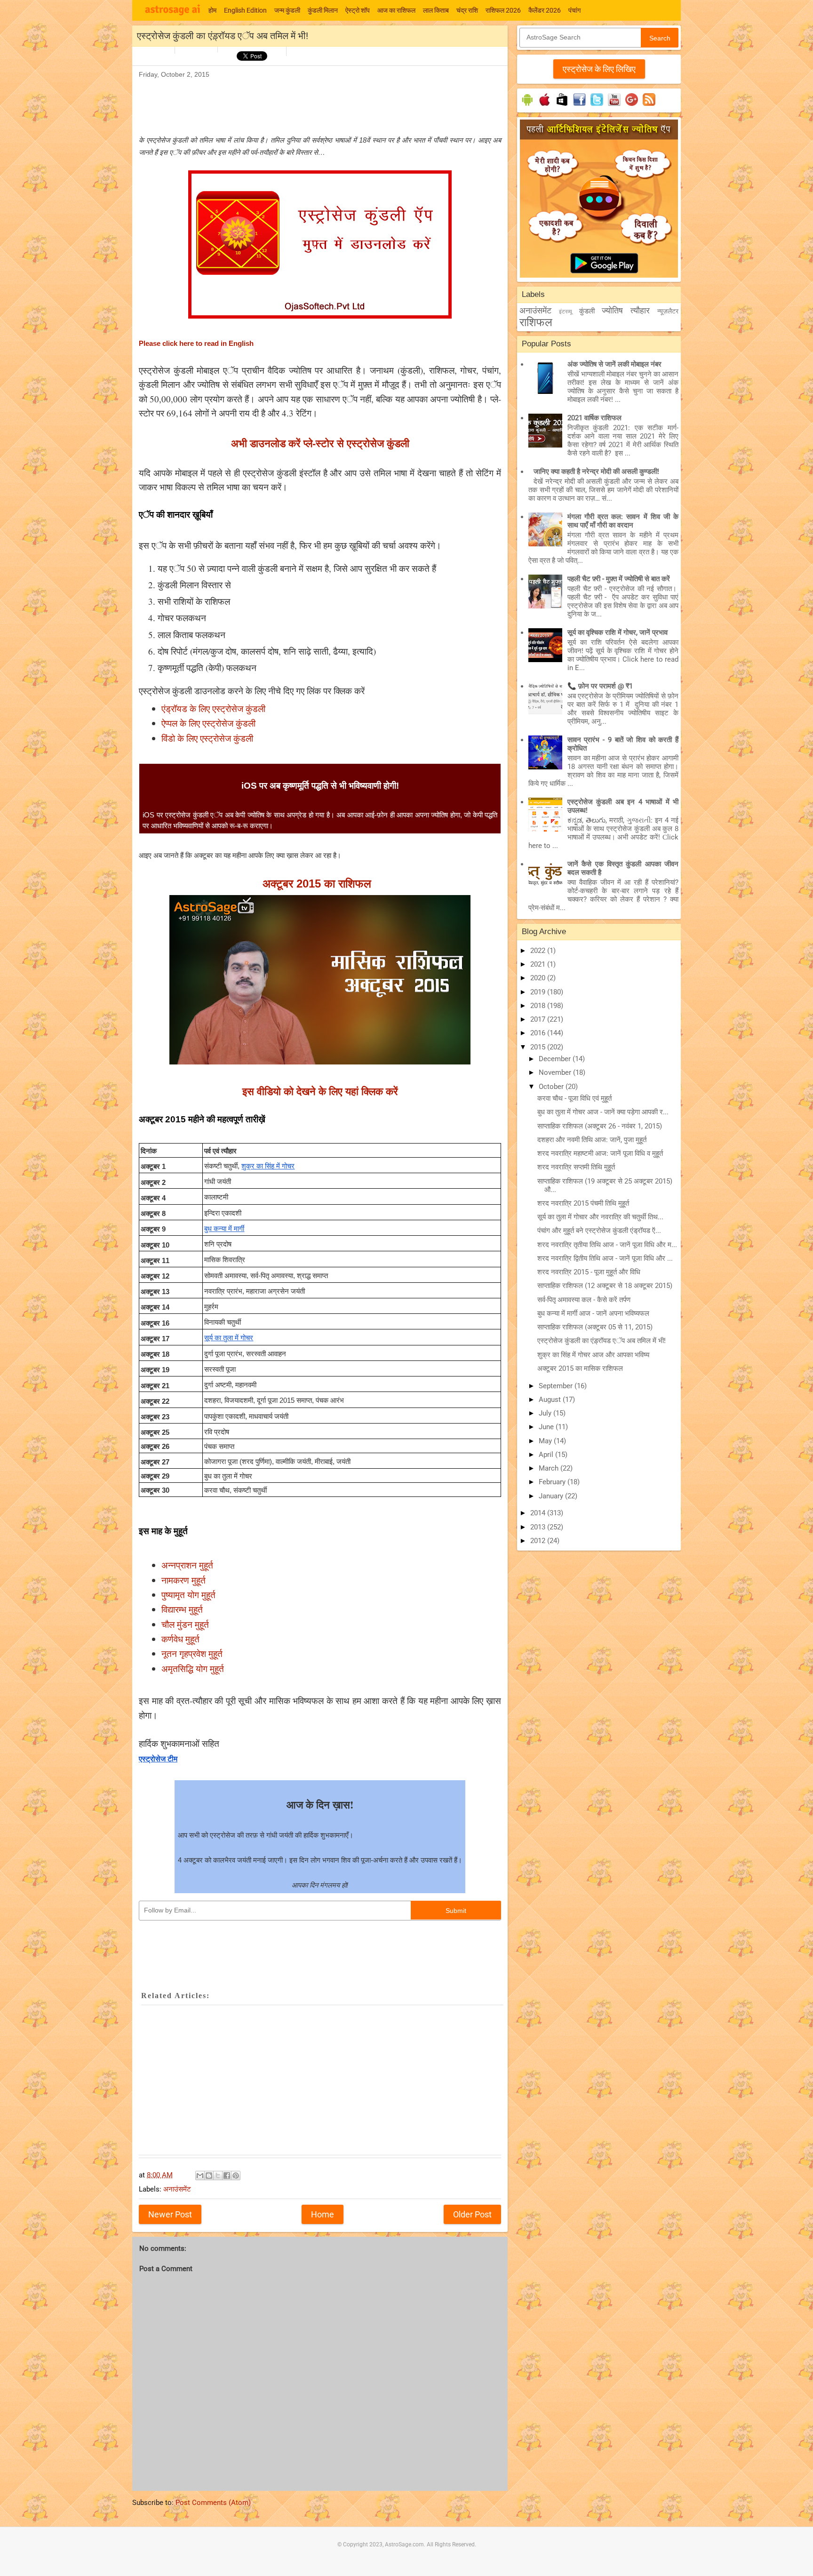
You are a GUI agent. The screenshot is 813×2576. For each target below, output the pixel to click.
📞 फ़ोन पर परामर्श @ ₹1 (600, 686)
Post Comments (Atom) (213, 2503)
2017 (539, 1019)
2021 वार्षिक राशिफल (594, 418)
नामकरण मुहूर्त (183, 1580)
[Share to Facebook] (227, 2176)
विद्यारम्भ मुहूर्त (182, 1609)
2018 (539, 1006)
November (556, 1072)
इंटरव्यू (566, 312)
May (546, 1441)
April (547, 1455)
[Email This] (200, 2176)
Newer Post (170, 2214)
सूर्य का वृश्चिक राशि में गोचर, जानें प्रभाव (618, 632)
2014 (539, 1513)
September (557, 1386)
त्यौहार (640, 310)
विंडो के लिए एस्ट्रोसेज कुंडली (207, 738)
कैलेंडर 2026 (545, 10)
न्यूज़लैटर (668, 311)
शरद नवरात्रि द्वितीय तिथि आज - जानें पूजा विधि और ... (605, 1258)
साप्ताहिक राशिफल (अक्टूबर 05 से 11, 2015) (595, 1327)
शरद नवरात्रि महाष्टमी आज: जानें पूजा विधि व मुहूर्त (600, 1153)
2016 (539, 1033)
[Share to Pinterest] (236, 2176)
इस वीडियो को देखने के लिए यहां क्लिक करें (320, 1091)
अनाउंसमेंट (177, 2189)
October (552, 1087)
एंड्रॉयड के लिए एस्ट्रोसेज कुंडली (213, 708)
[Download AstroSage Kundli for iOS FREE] (545, 106)
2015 (539, 1047)
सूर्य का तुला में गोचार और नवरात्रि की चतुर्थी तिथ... (600, 1217)
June (547, 1427)
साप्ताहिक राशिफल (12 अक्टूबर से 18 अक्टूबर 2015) (605, 1286)
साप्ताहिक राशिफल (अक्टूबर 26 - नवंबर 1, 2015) (600, 1126)
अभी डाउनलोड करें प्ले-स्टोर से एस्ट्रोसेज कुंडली (320, 443)
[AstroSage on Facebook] (579, 106)
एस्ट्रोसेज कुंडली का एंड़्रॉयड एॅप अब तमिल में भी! (602, 1341)
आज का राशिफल (396, 10)
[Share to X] (218, 2176)
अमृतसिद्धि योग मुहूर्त (193, 1668)
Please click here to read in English (196, 344)
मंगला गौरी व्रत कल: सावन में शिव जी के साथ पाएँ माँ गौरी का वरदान (623, 521)
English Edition (245, 10)
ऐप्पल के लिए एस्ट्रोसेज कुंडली (208, 723)
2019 (539, 992)
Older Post (472, 2214)
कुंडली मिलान (323, 10)
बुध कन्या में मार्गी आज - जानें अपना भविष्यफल (593, 1313)
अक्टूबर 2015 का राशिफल (319, 884)
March (550, 1468)
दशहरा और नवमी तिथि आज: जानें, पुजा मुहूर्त (592, 1140)
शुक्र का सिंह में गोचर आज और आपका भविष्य (593, 1355)
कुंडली (587, 311)
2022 (539, 951)
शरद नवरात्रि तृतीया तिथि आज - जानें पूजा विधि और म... (607, 1245)
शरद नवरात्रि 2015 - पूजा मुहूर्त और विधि (589, 1272)
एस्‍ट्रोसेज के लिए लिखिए (599, 69)
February (553, 1482)
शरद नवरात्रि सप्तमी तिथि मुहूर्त (576, 1167)
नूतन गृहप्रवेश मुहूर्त (192, 1653)
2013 (539, 1527)
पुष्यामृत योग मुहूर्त (188, 1595)
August (551, 1400)
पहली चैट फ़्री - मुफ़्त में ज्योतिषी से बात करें (619, 579)
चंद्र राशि (467, 10)
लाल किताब (436, 10)
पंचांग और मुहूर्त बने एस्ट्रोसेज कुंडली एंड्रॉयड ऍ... (599, 1231)
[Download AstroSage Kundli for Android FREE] (527, 106)
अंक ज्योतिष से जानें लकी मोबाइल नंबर (614, 364)
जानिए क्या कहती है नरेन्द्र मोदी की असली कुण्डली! (596, 472)
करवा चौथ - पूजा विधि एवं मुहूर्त (574, 1098)
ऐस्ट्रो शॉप (358, 10)
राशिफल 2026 (503, 10)
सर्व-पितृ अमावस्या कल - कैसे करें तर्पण (584, 1300)
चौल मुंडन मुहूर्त (185, 1624)
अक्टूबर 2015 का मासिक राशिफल (580, 1368)
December (556, 1059)
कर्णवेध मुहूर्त (180, 1639)
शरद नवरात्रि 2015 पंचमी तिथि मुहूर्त (583, 1203)
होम (212, 10)
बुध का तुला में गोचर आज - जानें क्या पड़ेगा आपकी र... (603, 1112)
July (546, 1413)
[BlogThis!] (209, 2176)
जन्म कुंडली (287, 10)
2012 (539, 1541)
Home (323, 2214)
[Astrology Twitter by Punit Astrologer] (597, 106)
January (552, 1496)
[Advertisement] (310, 102)
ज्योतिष (612, 310)
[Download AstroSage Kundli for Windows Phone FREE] (562, 106)
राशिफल (536, 322)
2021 (539, 964)
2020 (539, 978)
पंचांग (574, 10)
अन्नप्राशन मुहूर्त (187, 1565)
